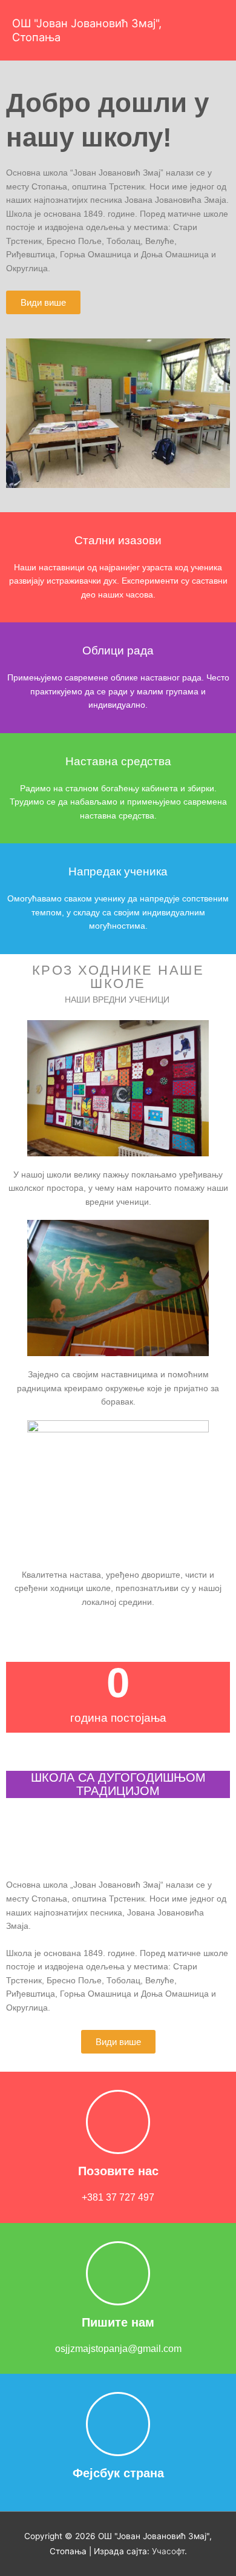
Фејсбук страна (118, 2473)
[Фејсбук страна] (118, 2424)
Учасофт (168, 2551)
